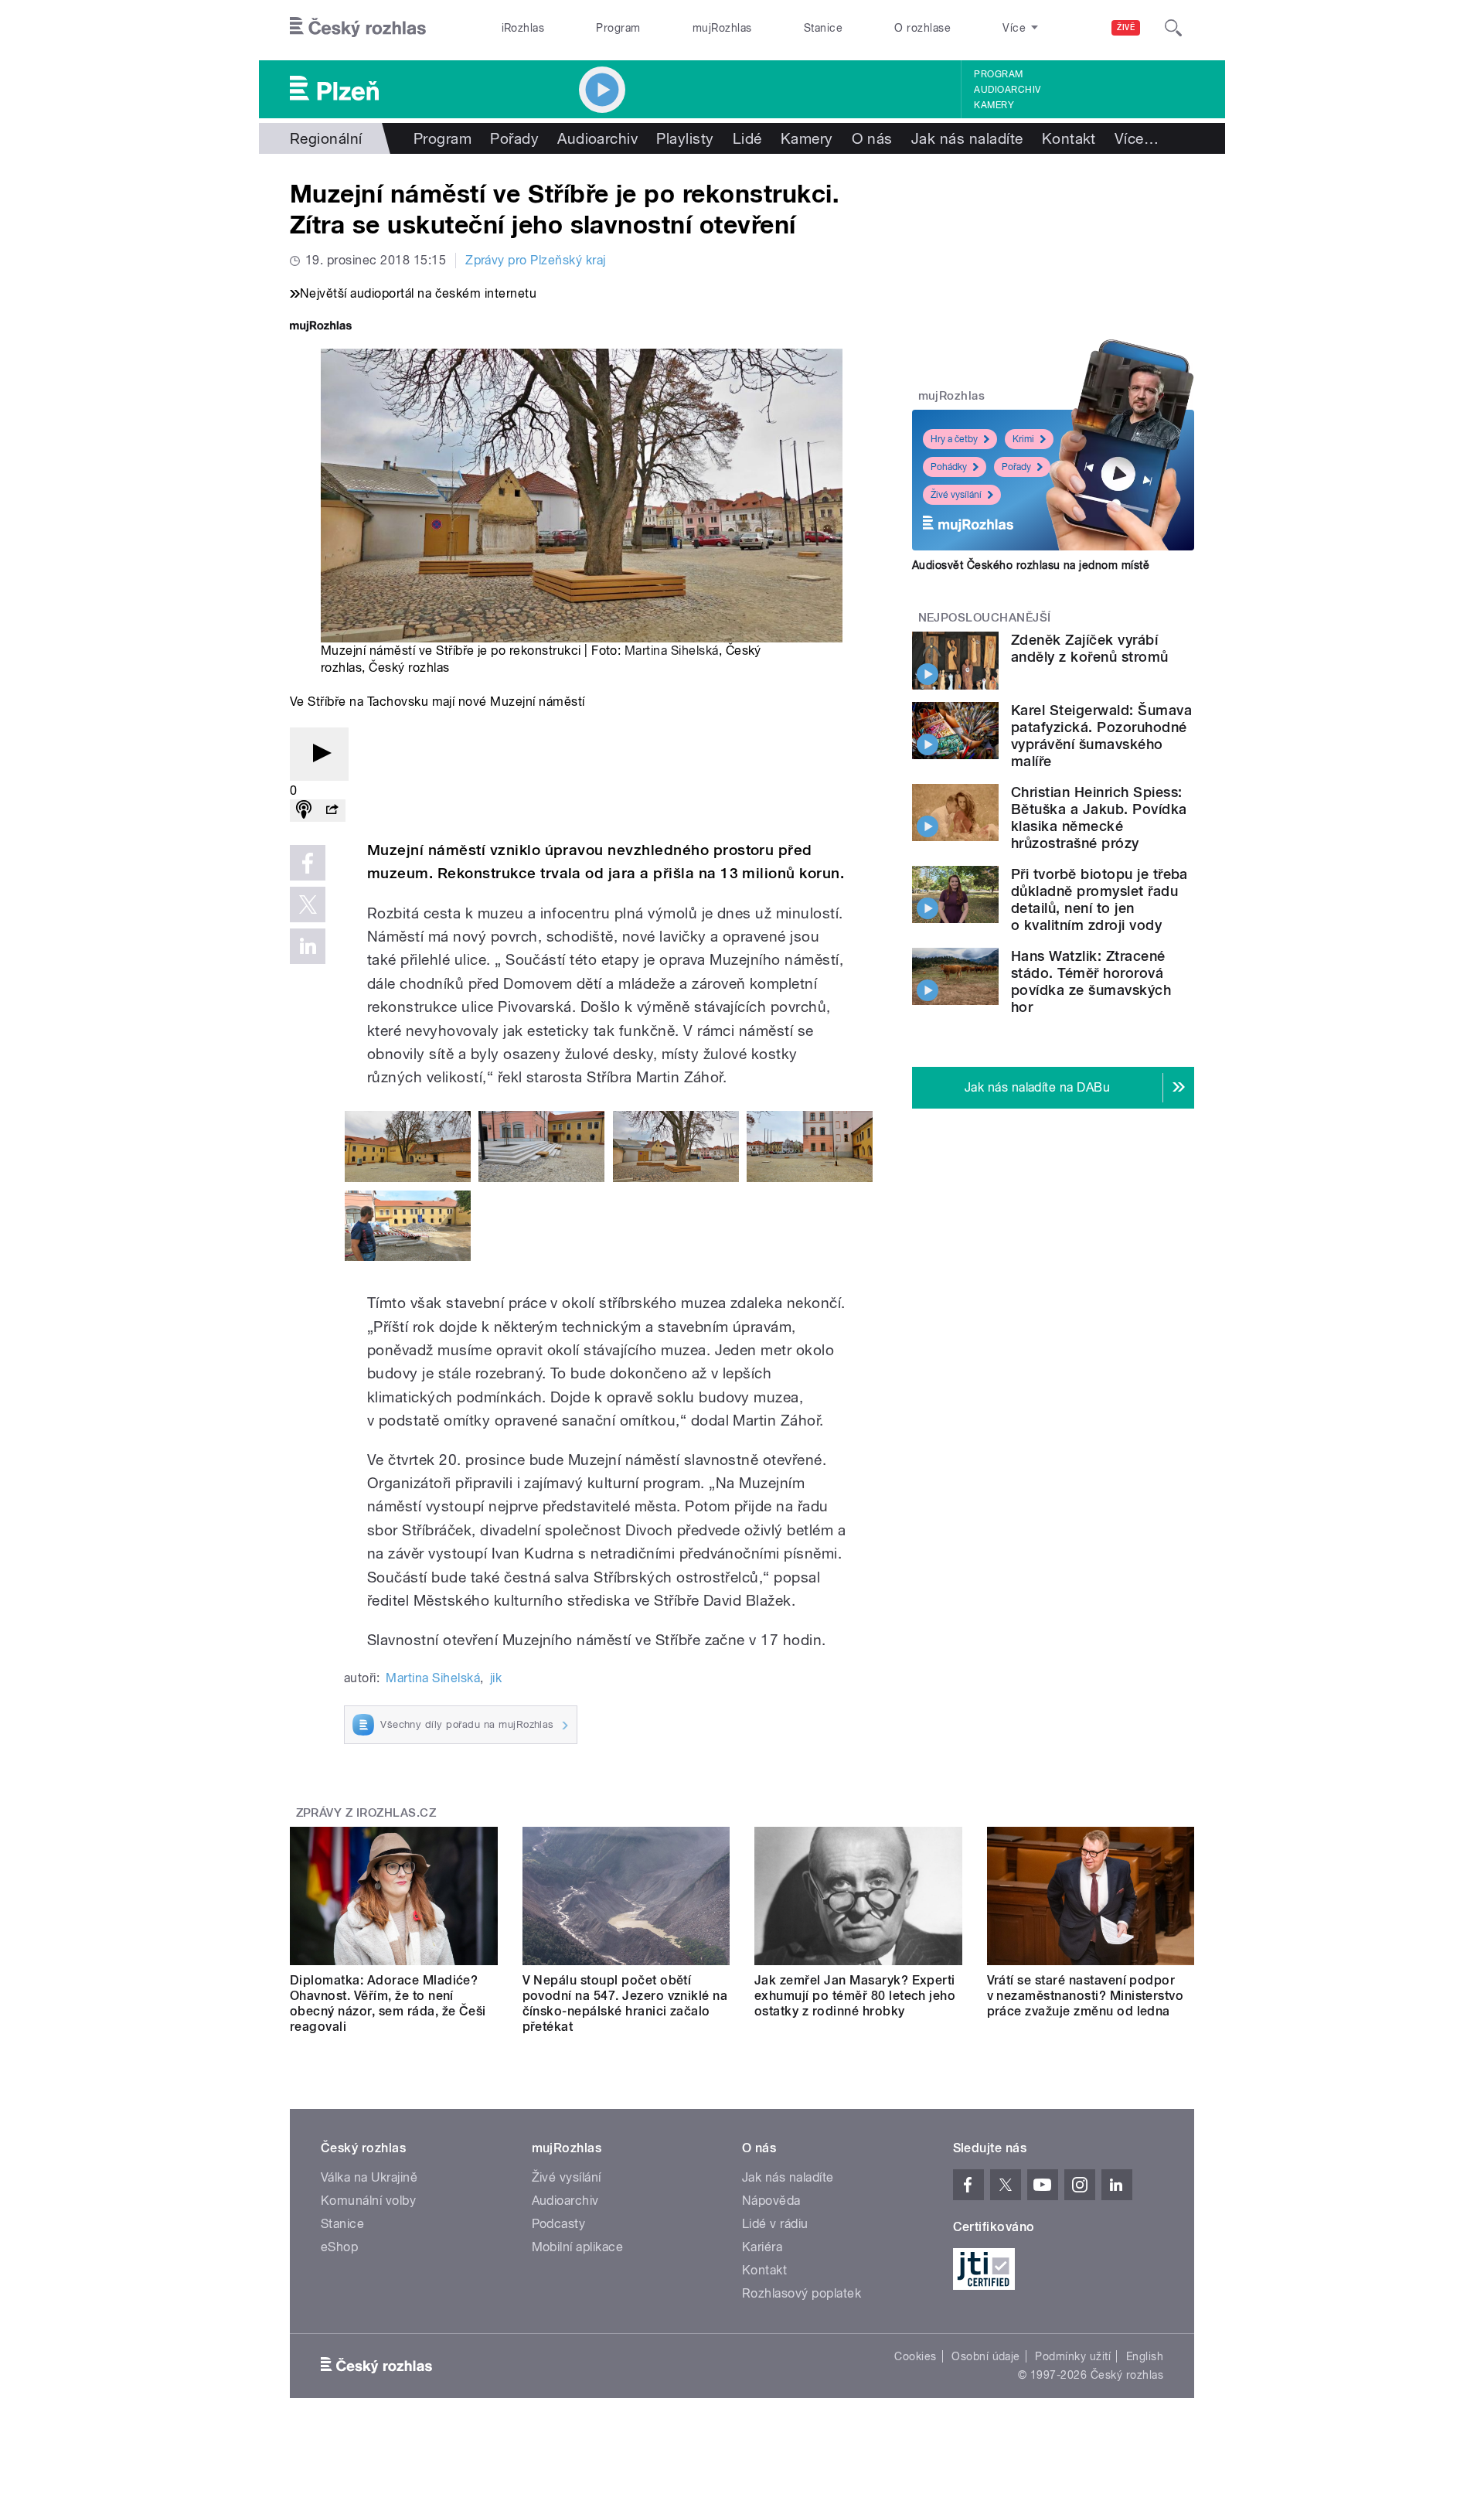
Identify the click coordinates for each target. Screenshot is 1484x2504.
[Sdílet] (332, 811)
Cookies (915, 2356)
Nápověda (771, 2201)
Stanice (823, 28)
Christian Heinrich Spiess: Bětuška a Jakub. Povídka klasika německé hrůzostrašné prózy (1099, 818)
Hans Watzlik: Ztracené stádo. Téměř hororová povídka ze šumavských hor (1091, 981)
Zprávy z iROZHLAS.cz (366, 1813)
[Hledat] (1173, 28)
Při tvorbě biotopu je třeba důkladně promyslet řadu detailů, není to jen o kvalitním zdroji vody (1099, 899)
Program (618, 28)
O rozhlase (922, 28)
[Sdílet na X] (308, 905)
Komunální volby (368, 2201)
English (1145, 2356)
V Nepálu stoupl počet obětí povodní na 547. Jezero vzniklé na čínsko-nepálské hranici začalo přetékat (625, 2003)
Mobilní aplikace (578, 2247)
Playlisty (685, 138)
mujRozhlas (722, 28)
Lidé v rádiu (775, 2224)
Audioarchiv (1007, 90)
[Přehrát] (319, 754)
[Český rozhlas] (358, 28)
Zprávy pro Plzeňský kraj (536, 260)
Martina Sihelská (672, 651)
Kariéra (762, 2247)
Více (1137, 138)
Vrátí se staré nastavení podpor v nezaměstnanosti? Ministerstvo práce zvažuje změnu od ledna (1086, 1996)
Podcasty (559, 2224)
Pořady (514, 138)
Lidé (747, 138)
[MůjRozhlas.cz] (321, 327)
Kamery (994, 105)
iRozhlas (523, 28)
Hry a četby (954, 439)
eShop (339, 2247)
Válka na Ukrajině (369, 2177)
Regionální (326, 138)
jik (496, 1678)
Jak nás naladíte (967, 138)
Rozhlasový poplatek (802, 2293)
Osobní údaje (986, 2356)
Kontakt (1069, 138)
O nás (872, 138)
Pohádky (949, 467)
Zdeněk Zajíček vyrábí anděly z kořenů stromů (1090, 648)
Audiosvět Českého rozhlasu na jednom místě (1031, 565)
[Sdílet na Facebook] (308, 863)
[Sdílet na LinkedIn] (308, 946)
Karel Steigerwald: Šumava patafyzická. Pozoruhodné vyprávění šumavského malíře (1101, 736)
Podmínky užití (1073, 2356)
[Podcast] (304, 811)
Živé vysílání (956, 495)
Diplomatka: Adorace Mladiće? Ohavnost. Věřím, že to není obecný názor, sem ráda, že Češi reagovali (388, 2003)
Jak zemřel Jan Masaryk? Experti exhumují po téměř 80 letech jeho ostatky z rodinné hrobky (855, 1996)
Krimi (1023, 439)
